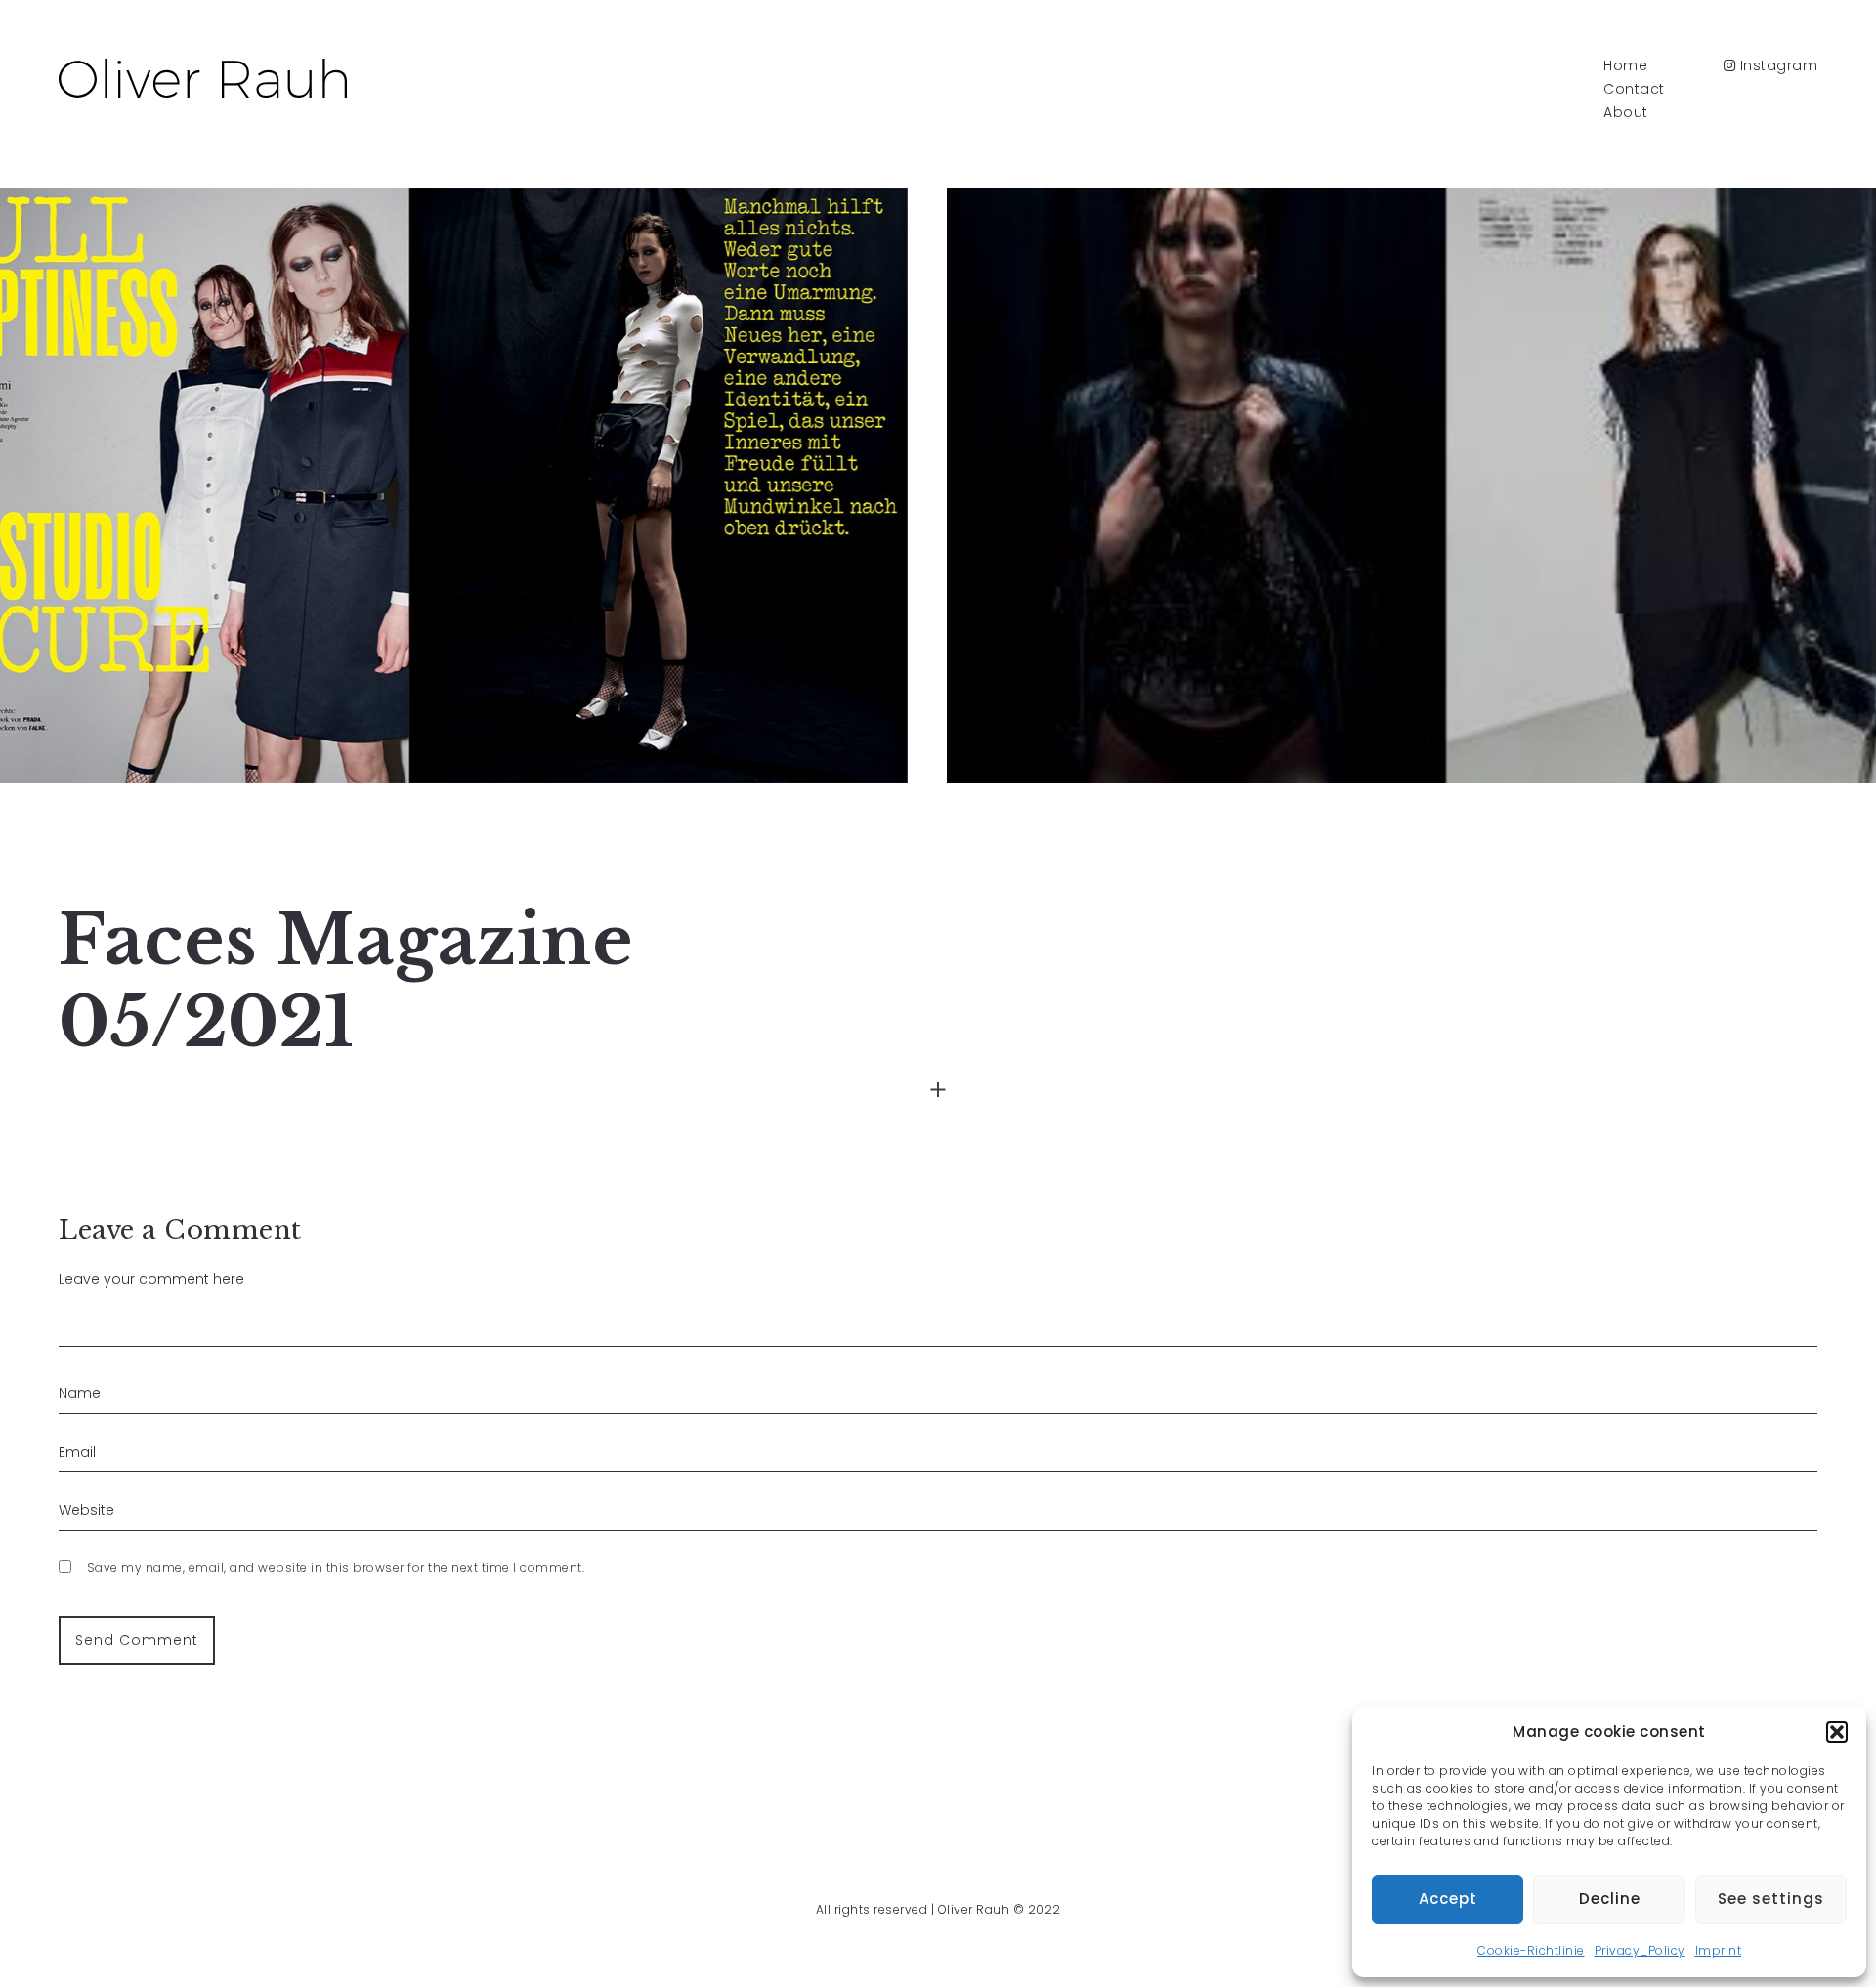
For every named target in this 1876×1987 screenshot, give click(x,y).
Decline (1610, 1899)
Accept (1448, 1899)
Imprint (1719, 1950)
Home (1625, 65)
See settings (1771, 1899)
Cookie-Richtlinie (1531, 1950)
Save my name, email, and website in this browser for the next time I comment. (336, 1567)
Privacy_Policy (1640, 1950)
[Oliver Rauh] (203, 78)
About (1626, 112)
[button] (1837, 1732)
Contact (1634, 89)
